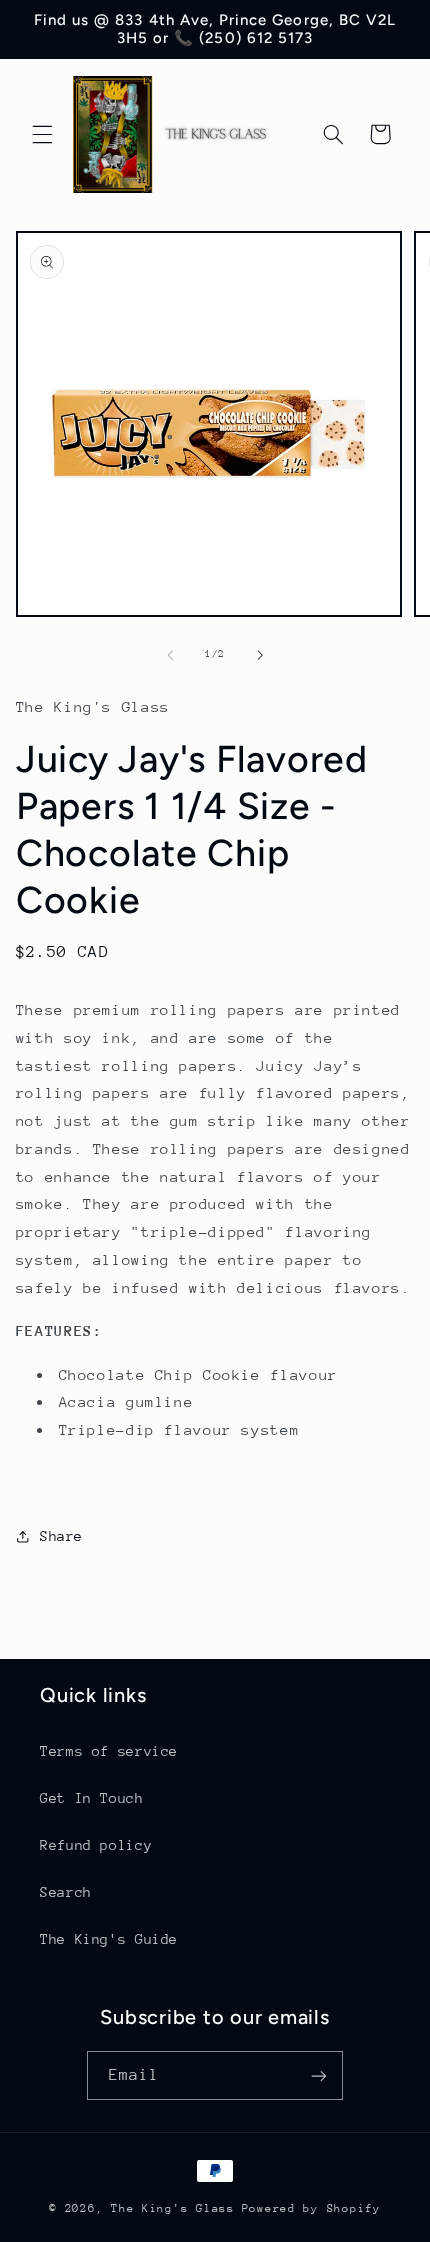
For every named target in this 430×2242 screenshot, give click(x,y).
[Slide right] (260, 655)
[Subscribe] (319, 2075)
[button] (42, 134)
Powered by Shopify (311, 2208)
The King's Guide (109, 1939)
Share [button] (61, 1536)
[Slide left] (170, 655)
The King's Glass (173, 2208)
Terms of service (109, 1751)
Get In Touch (92, 1798)
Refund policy (96, 1845)
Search (66, 1892)
